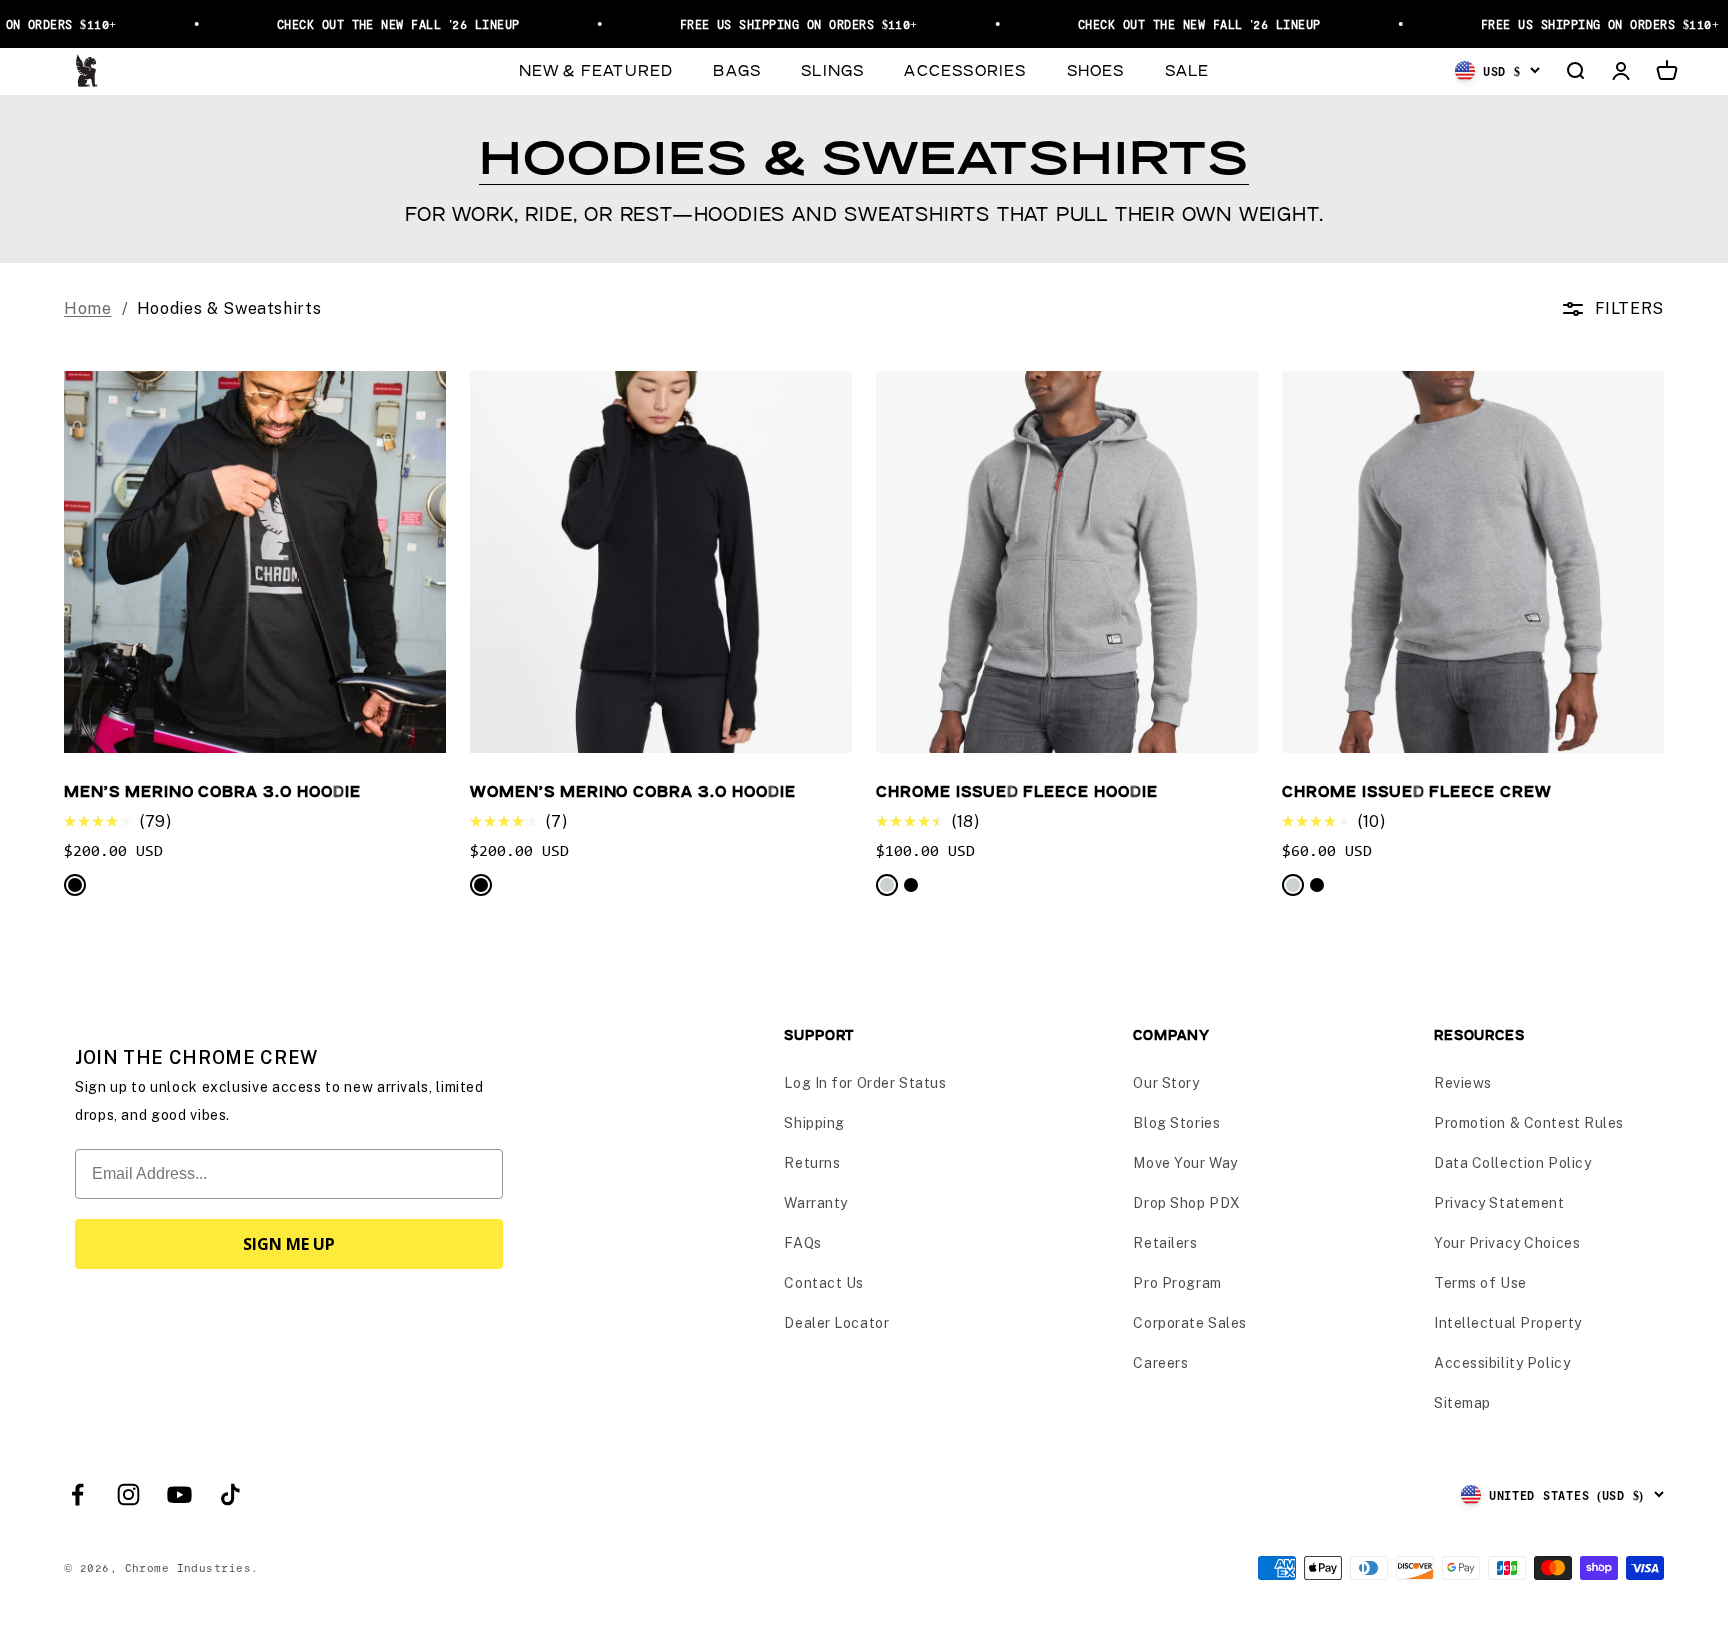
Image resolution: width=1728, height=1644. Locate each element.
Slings (832, 69)
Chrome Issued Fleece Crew (1417, 790)
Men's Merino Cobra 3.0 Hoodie (212, 790)
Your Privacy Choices (1507, 1243)
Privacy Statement (1499, 1203)
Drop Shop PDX (1186, 1203)
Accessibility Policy (1502, 1363)
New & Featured (596, 69)
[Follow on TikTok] (230, 1494)
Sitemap (1462, 1403)
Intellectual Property (1508, 1323)
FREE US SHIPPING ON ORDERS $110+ (776, 24)
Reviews (1463, 1083)
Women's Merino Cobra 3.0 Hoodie (633, 790)
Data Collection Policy (1512, 1163)
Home (88, 308)
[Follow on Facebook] (77, 1494)
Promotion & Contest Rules (1529, 1123)
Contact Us (824, 1283)
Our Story (1166, 1083)
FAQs (802, 1243)
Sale (1187, 69)
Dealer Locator (836, 1323)
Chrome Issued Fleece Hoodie (1017, 790)
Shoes (1096, 69)
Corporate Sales (1189, 1323)
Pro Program (1177, 1283)
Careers (1160, 1363)
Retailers (1165, 1243)
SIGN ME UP (289, 1244)
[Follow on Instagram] (128, 1494)
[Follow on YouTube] (179, 1494)
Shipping (814, 1123)
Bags (737, 69)
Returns (812, 1163)
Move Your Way (1185, 1163)
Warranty (815, 1203)
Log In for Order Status (865, 1083)
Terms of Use (1480, 1283)
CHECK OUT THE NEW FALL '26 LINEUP (375, 24)
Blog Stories (1176, 1123)
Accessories (965, 69)
